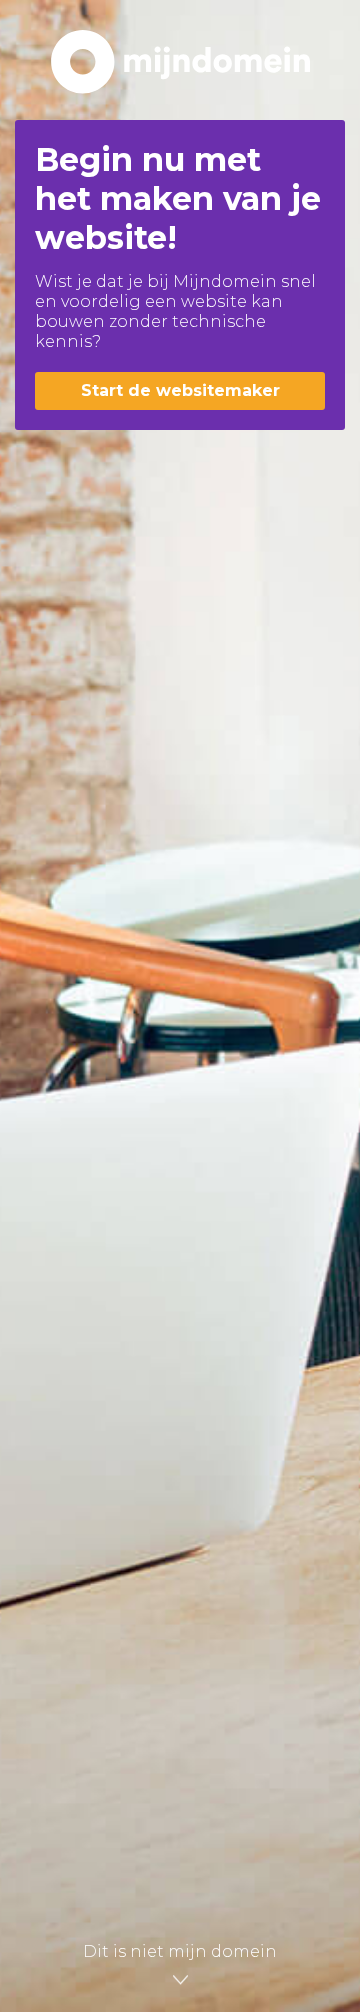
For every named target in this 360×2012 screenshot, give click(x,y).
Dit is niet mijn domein (180, 1951)
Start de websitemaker (180, 390)
